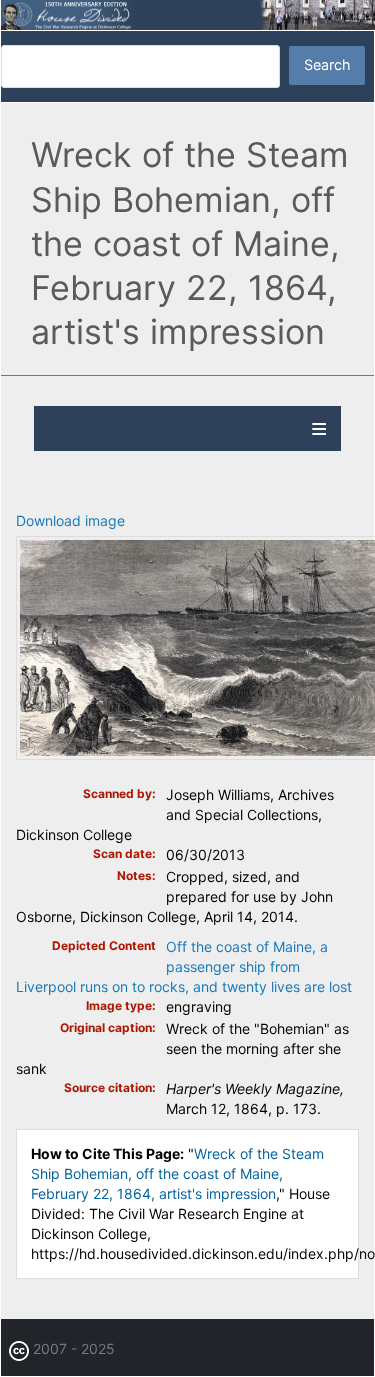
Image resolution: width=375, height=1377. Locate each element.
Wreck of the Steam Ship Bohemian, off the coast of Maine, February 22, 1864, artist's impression (177, 1173)
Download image (70, 520)
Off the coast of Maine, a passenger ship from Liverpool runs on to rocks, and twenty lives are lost (184, 966)
